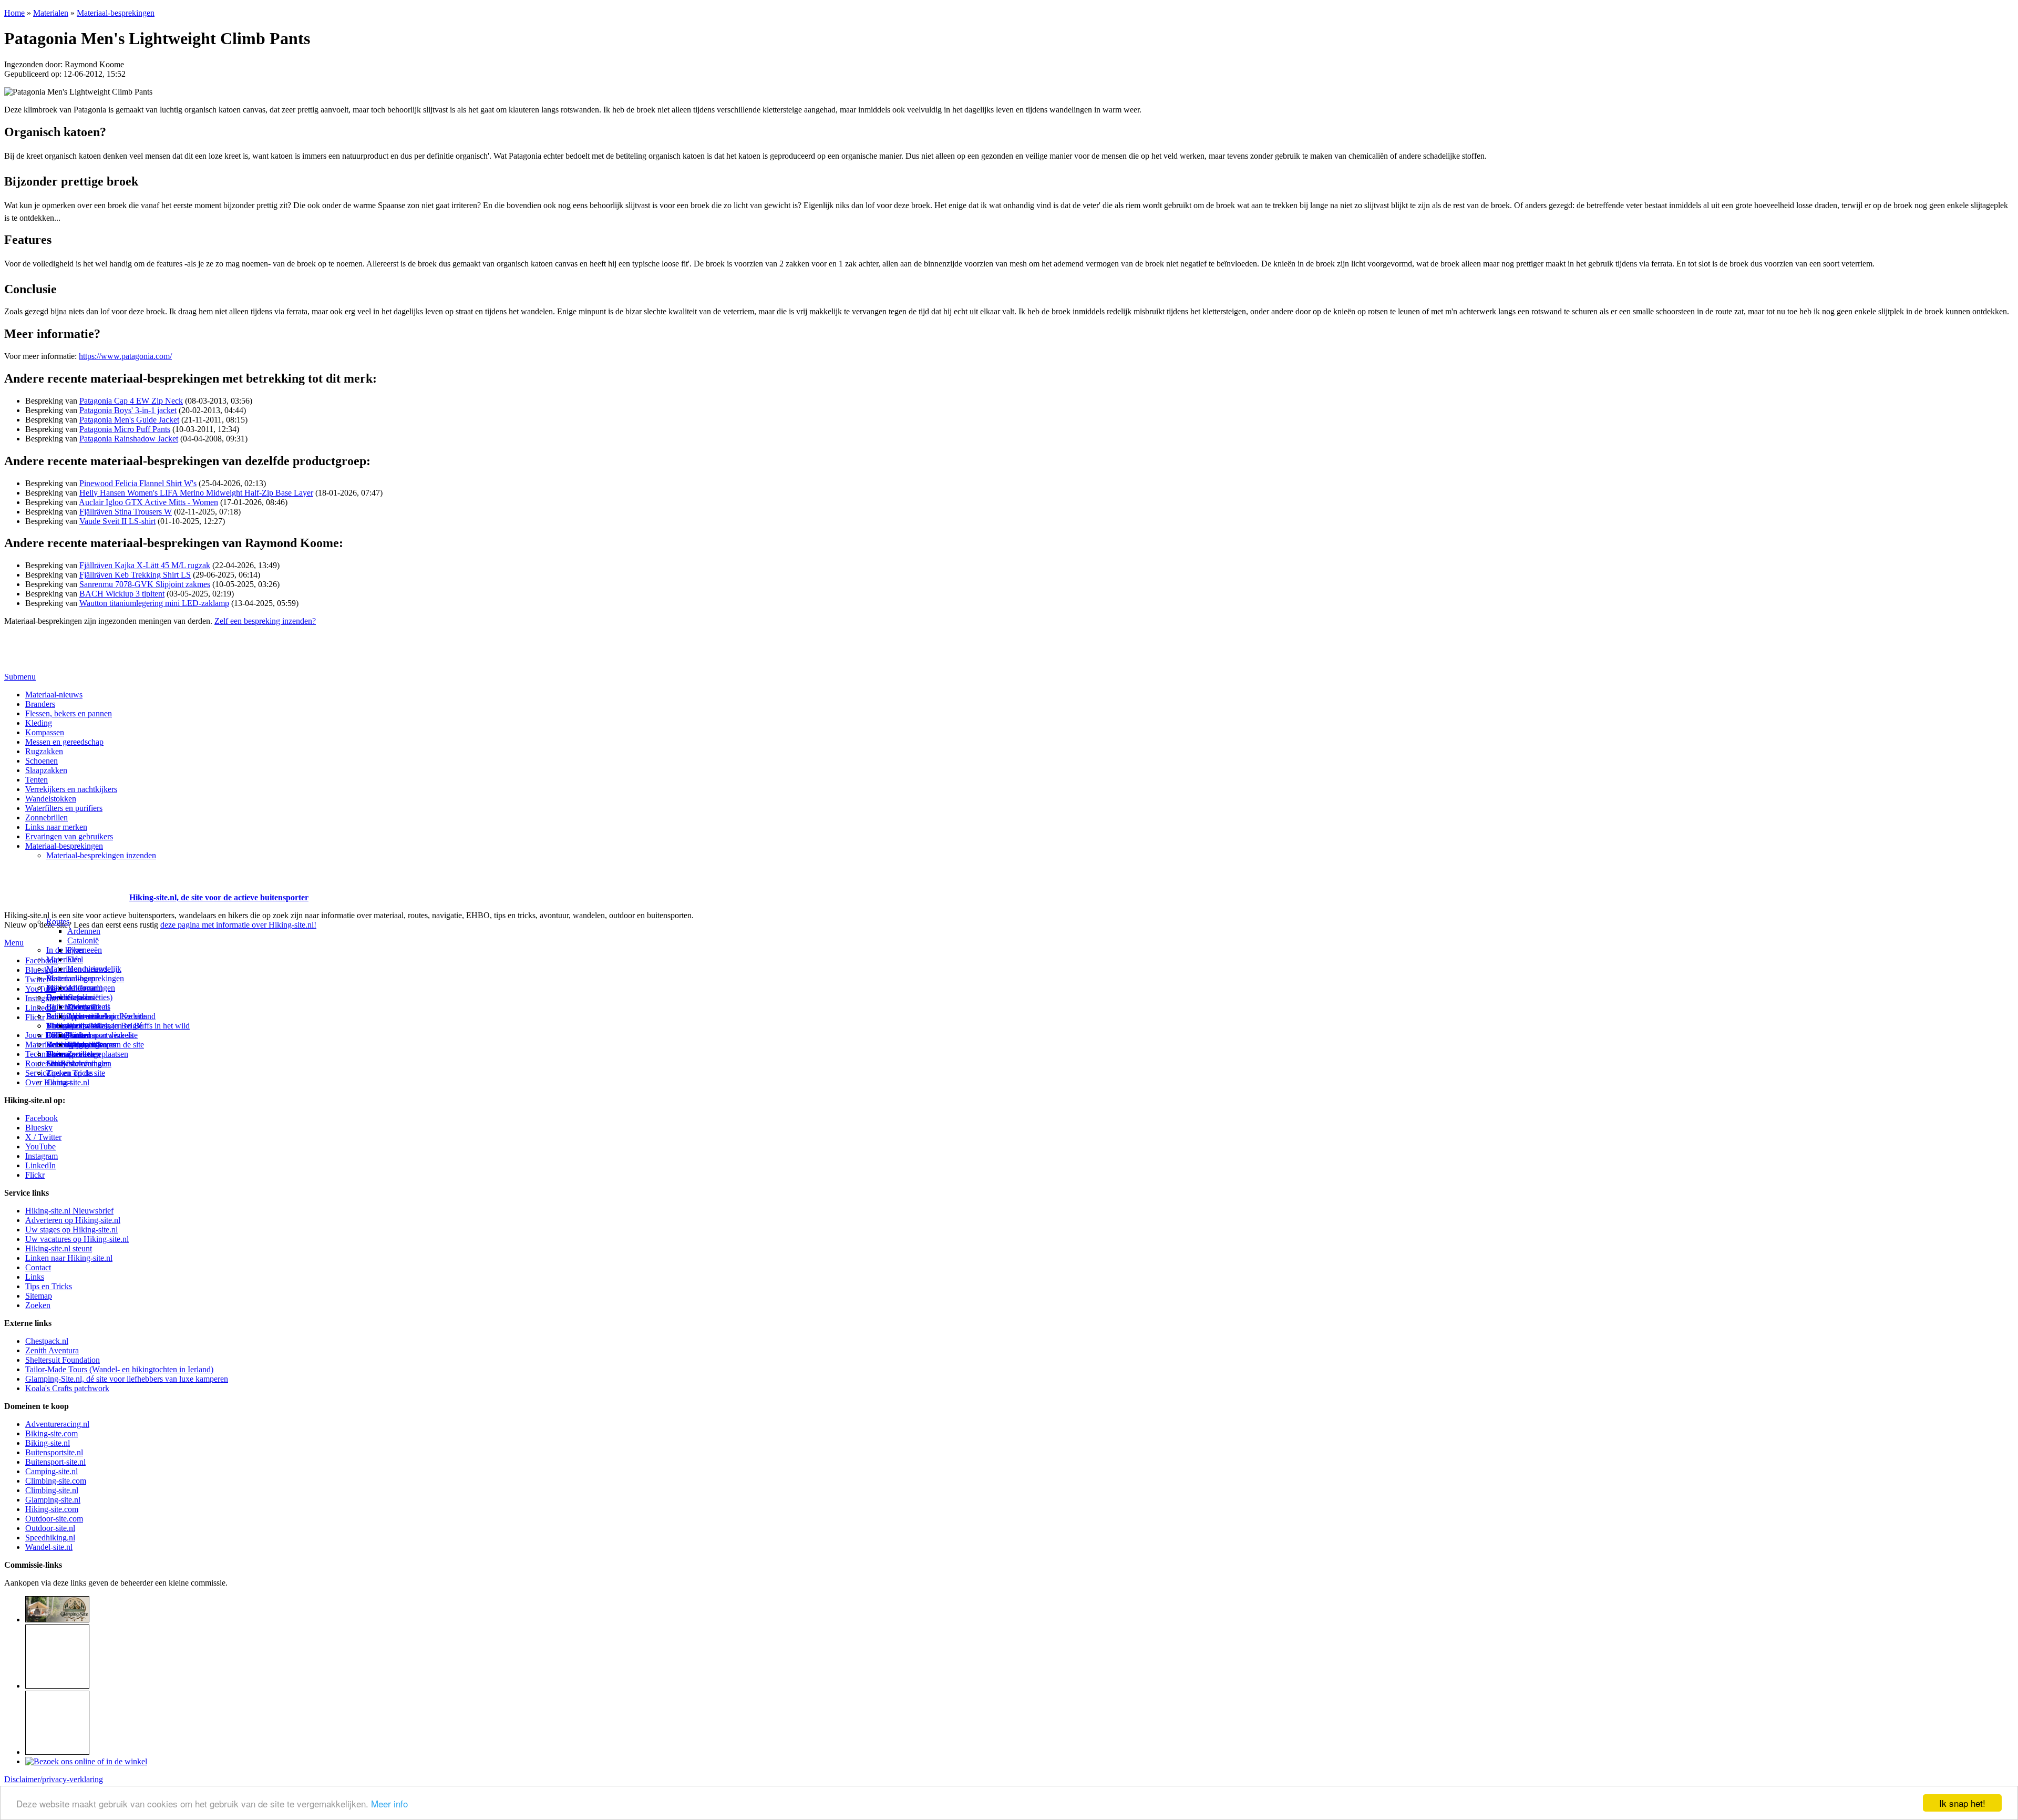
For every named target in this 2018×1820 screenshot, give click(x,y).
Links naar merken (56, 827)
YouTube (40, 1147)
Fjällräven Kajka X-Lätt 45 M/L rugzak (145, 565)
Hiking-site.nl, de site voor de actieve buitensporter (219, 897)
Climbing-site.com (56, 1481)
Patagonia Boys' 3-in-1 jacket (128, 410)
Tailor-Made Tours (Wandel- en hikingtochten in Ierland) (119, 1369)
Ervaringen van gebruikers (69, 836)
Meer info (389, 1803)
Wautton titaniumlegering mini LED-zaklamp (154, 603)
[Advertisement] (66, 885)
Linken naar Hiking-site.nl (69, 1258)
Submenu (20, 677)
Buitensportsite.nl (54, 1452)
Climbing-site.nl (52, 1490)
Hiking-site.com (52, 1509)
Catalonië (83, 940)
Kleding (39, 723)
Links (35, 1277)
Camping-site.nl (52, 1471)
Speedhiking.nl (50, 1538)
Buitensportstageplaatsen (87, 1054)
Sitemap (60, 1054)
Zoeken (38, 1305)
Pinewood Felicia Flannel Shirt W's (138, 483)
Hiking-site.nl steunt (59, 1248)
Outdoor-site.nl (50, 1528)
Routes (58, 922)
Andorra (81, 988)
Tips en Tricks (49, 1286)
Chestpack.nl (47, 1341)
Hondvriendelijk (94, 969)
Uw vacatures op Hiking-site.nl (77, 1239)
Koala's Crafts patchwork (67, 1388)
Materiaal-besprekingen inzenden (101, 855)
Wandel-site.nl (49, 1547)
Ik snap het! (1962, 1803)
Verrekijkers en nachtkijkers (71, 789)
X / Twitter (43, 1137)
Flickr (35, 1017)
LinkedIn (40, 1165)
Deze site (61, 997)
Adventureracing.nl (57, 1424)
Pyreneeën (85, 950)
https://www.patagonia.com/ (125, 356)
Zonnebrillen (47, 818)
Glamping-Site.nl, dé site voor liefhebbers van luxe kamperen (127, 1379)
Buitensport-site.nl (55, 1462)
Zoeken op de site (76, 1073)
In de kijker (65, 950)
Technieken (44, 1054)
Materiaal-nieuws (54, 695)
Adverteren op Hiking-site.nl (73, 1220)
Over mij (82, 1007)
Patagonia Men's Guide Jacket (129, 420)
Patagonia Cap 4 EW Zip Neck (131, 401)
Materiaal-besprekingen (116, 13)
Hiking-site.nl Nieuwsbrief (69, 1211)
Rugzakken (44, 751)
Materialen (51, 13)
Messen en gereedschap (64, 742)
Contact (59, 1082)
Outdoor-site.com (54, 1519)
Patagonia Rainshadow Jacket (129, 439)
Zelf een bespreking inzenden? (265, 621)
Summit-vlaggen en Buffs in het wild (128, 1026)
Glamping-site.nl (53, 1500)
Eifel (75, 959)
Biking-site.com (52, 1433)
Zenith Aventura (52, 1350)
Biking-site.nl (48, 1443)
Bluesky (39, 1128)
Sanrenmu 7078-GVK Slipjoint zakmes (145, 584)
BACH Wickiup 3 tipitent (122, 594)
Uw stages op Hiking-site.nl (71, 1230)
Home (14, 13)
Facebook (42, 960)
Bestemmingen (71, 978)
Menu (14, 943)
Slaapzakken (46, 770)
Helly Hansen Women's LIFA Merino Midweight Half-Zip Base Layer (196, 493)
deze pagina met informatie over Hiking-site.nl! (238, 925)
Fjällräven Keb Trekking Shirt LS (135, 575)
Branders (40, 704)
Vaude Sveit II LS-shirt (117, 521)
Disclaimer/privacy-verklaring (54, 1779)
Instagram (42, 998)
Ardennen (84, 931)
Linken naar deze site (102, 1035)
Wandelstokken (51, 799)
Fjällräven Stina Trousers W (126, 512)
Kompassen (45, 732)
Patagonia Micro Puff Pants (125, 429)
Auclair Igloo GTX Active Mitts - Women (148, 502)
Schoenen (42, 761)
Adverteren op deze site (106, 1016)
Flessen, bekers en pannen (69, 713)
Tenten (37, 780)
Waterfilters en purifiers (64, 808)
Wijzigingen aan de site (106, 1045)
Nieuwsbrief (67, 1063)
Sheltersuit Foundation (63, 1360)
